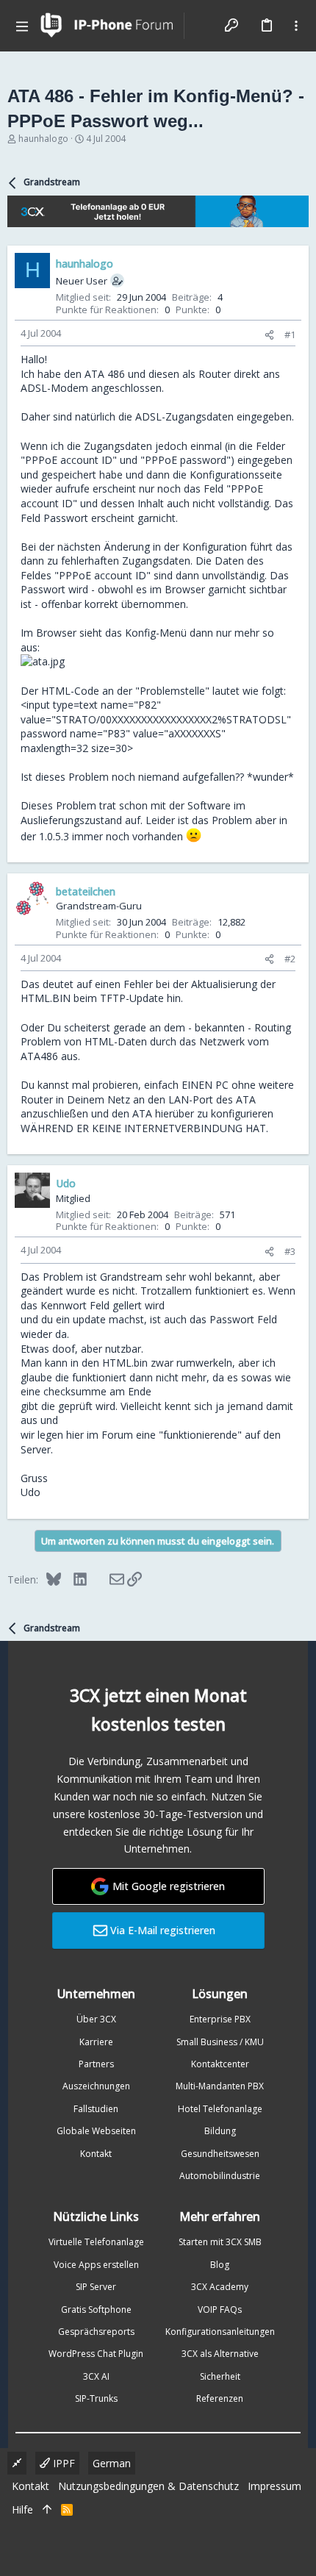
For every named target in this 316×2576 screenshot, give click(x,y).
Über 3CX (96, 2019)
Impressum (274, 2486)
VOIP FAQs (220, 2310)
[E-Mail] (107, 1579)
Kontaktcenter (220, 2064)
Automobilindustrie (220, 2176)
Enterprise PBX (220, 2019)
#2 (290, 959)
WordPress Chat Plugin (96, 2354)
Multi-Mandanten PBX (220, 2086)
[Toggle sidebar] (296, 26)
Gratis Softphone (96, 2310)
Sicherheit (220, 2376)
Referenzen (220, 2398)
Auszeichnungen (96, 2086)
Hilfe (22, 2509)
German (112, 2463)
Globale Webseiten (96, 2131)
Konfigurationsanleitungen (220, 2332)
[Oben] (47, 2510)
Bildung (220, 2131)
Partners (96, 2064)
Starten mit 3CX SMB (220, 2242)
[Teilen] (269, 335)
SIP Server (96, 2287)
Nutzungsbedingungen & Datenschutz (148, 2486)
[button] (22, 26)
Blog (220, 2265)
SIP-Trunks (96, 2398)
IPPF (62, 2463)
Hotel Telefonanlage (220, 2109)
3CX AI (96, 2376)
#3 (290, 1251)
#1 (290, 334)
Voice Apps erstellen (96, 2265)
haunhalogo (43, 139)
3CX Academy (220, 2287)
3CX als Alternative (220, 2354)
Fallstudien (96, 2109)
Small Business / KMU (220, 2042)
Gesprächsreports (96, 2332)
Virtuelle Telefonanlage (96, 2242)
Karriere (96, 2042)
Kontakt (96, 2154)
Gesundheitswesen (220, 2154)
